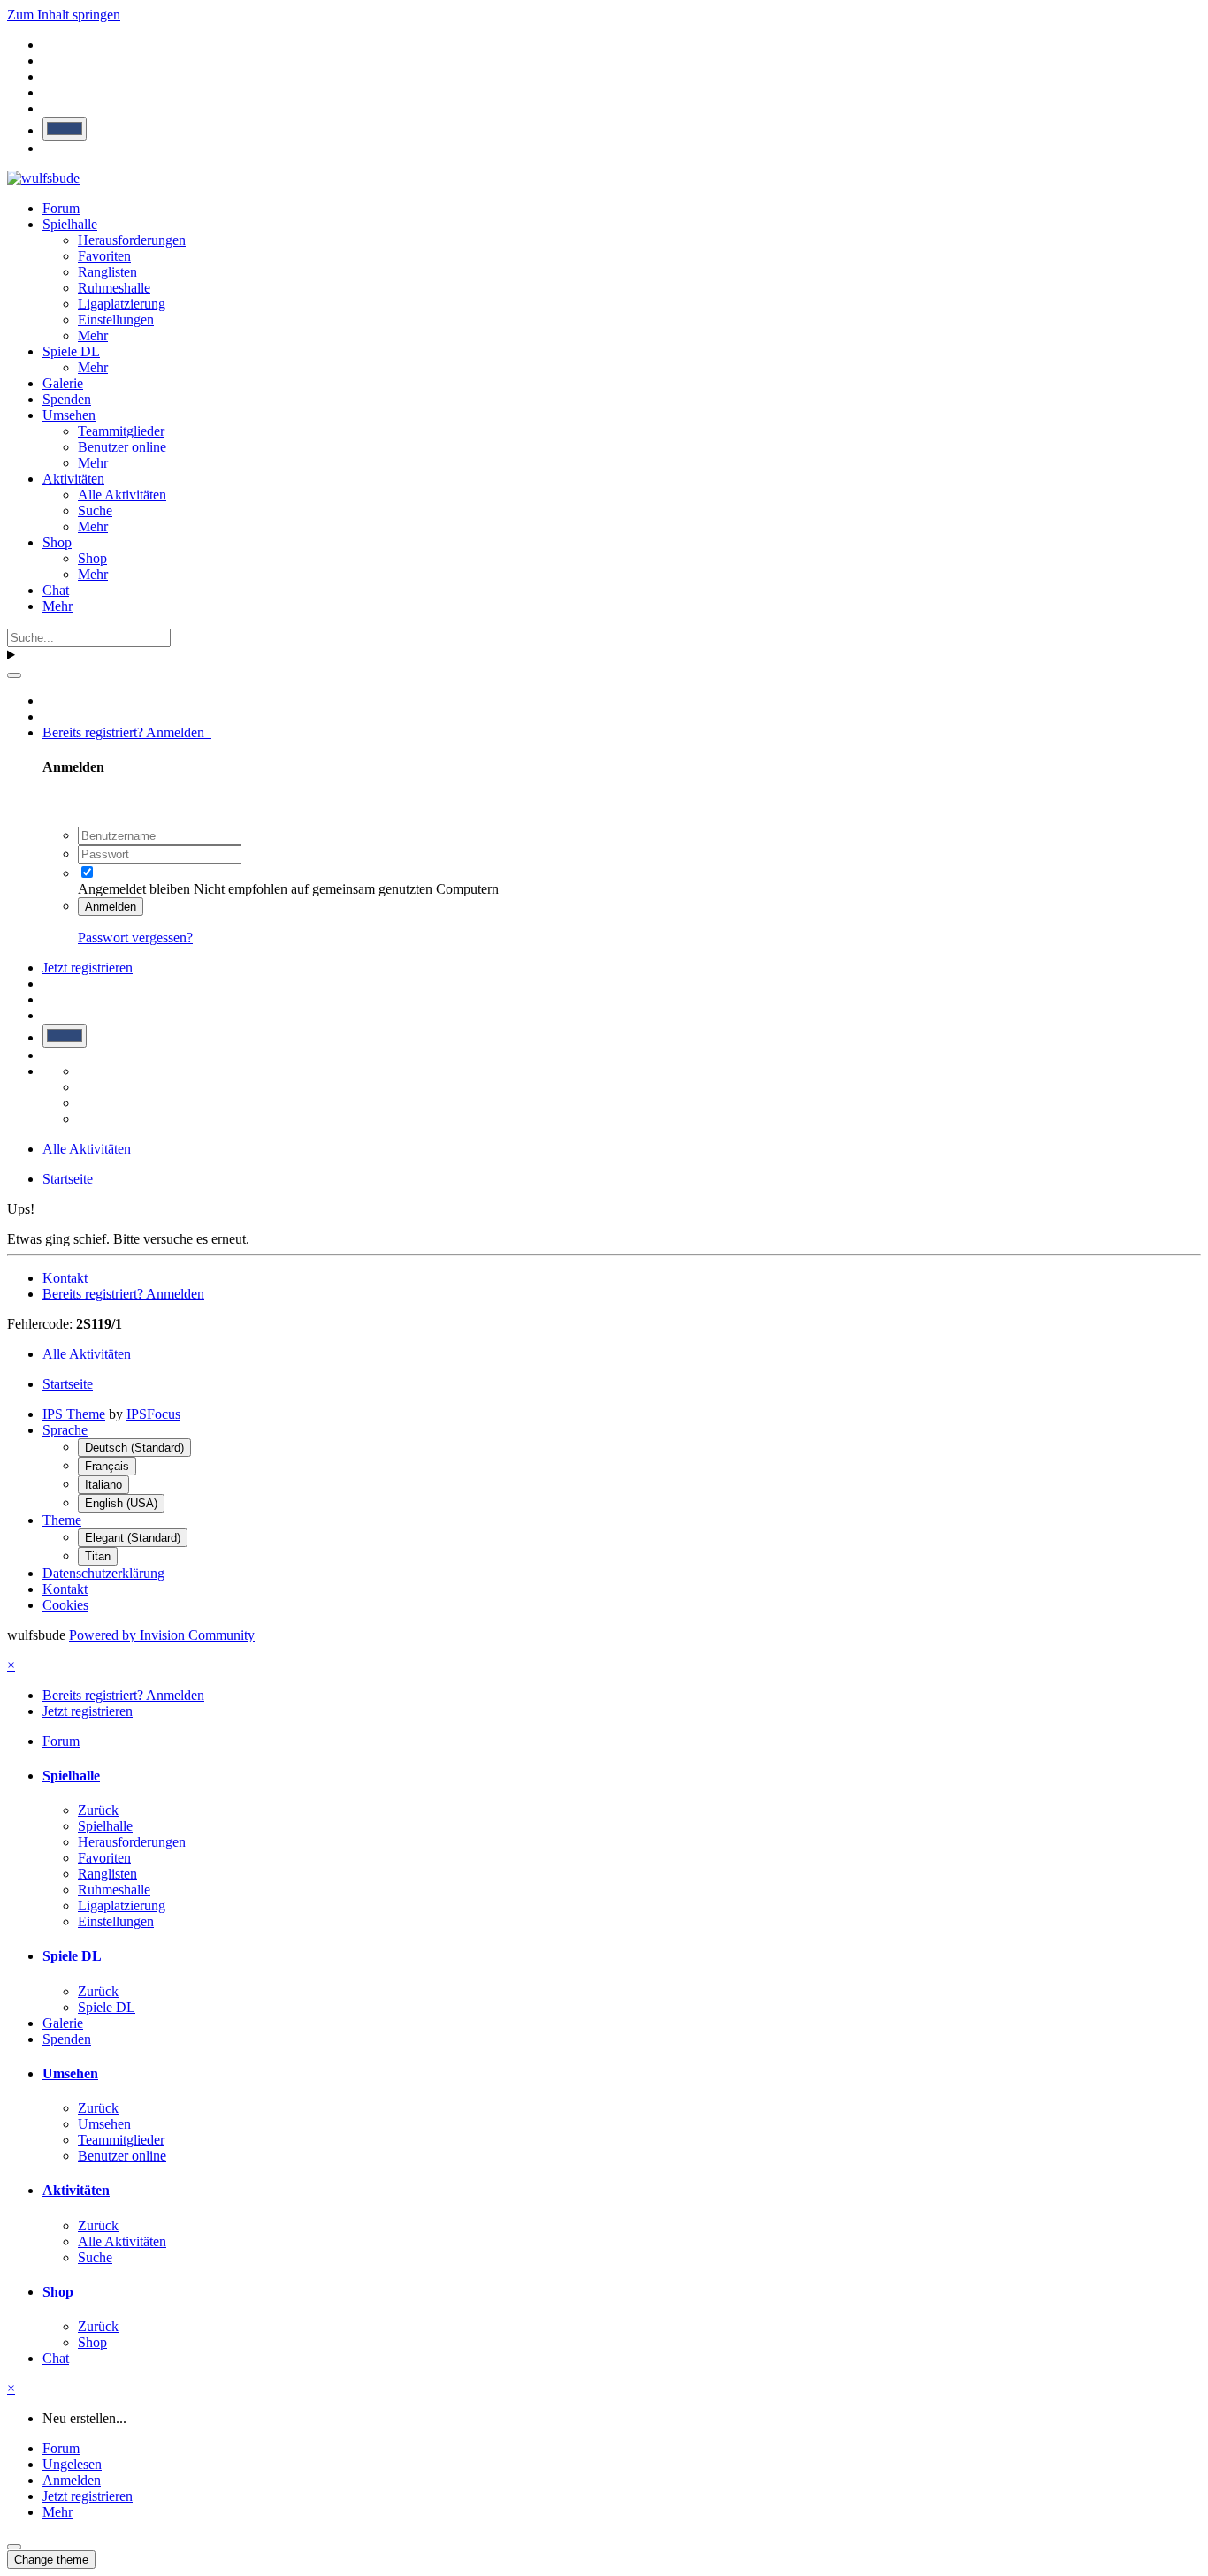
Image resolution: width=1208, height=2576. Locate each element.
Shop (57, 542)
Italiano (103, 1485)
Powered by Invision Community (162, 1635)
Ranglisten (107, 272)
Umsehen (69, 415)
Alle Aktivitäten (122, 495)
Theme (62, 1520)
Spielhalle (70, 224)
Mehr (93, 335)
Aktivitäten (73, 479)
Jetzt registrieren (88, 968)
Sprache (65, 1430)
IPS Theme (74, 1414)
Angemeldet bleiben (134, 889)
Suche (95, 511)
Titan (98, 1556)
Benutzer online (122, 447)
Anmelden (111, 907)
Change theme (51, 2560)
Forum (61, 208)
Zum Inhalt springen (64, 15)
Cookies (65, 1605)
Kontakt (65, 1278)
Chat (56, 590)
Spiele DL (71, 351)
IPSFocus (153, 1414)
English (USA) (121, 1503)
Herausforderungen (132, 240)
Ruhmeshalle (114, 288)
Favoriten (104, 256)
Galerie (63, 383)
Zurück (98, 1810)
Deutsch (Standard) (134, 1448)
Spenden (67, 399)
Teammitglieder (121, 431)
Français (107, 1466)
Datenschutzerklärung (103, 1573)
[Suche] (14, 675)
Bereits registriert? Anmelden (127, 732)
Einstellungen (116, 320)
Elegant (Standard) (133, 1538)
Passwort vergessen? (135, 937)
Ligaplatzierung (122, 304)
